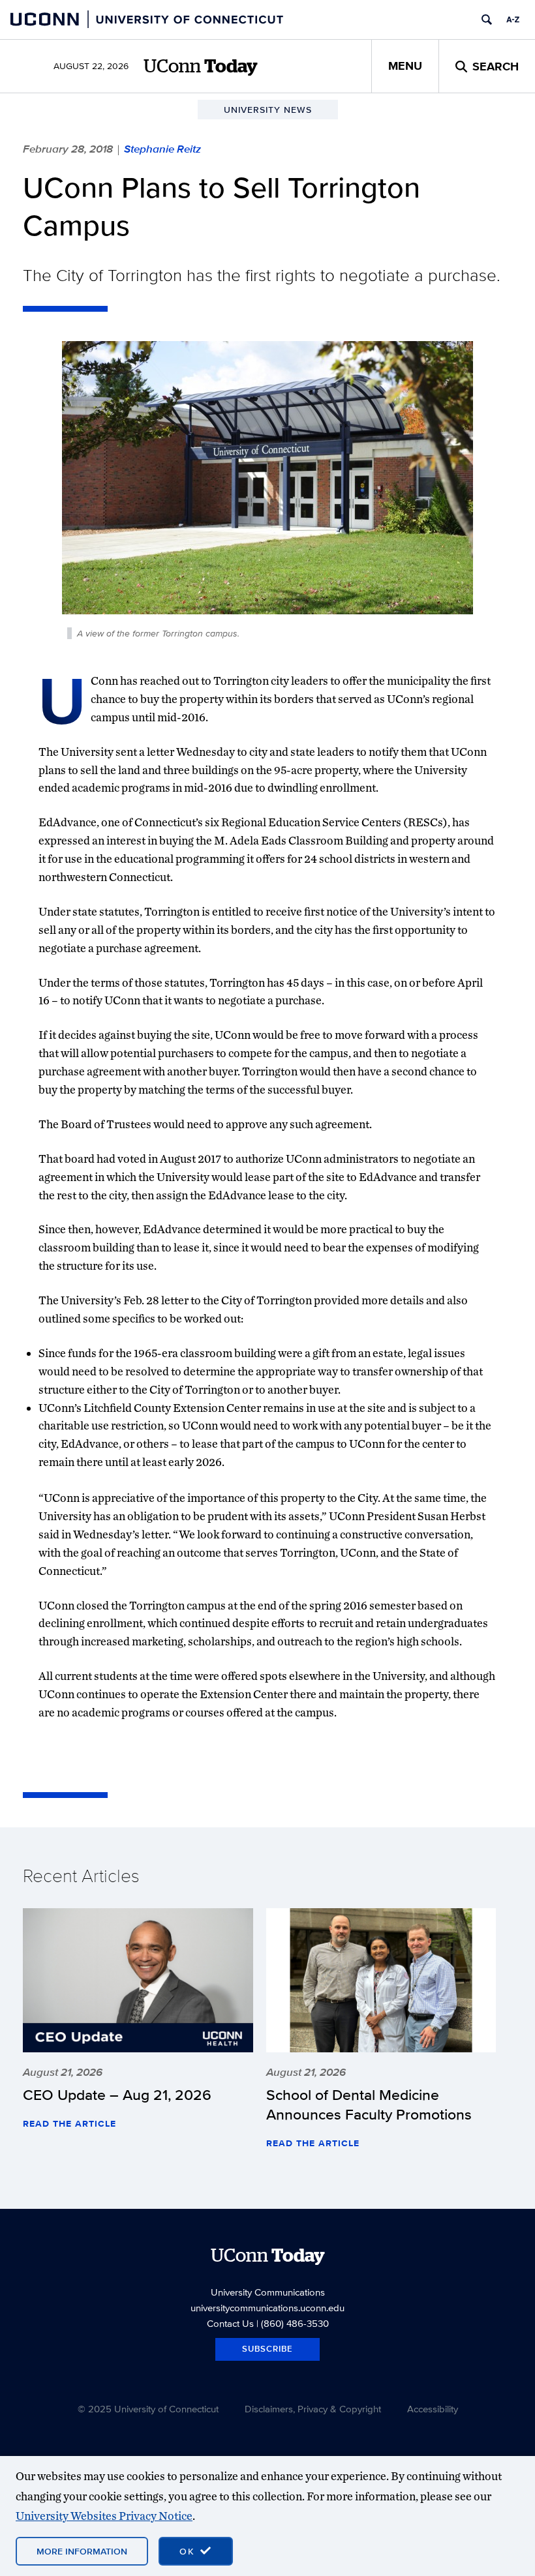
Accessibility (433, 2409)
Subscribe (267, 2349)
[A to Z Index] (513, 20)
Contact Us (230, 2323)
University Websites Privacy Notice (104, 2516)
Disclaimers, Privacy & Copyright (313, 2409)
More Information (82, 2551)
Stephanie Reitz (162, 149)
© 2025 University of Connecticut (148, 2409)
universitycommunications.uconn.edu (267, 2308)
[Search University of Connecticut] (487, 20)
